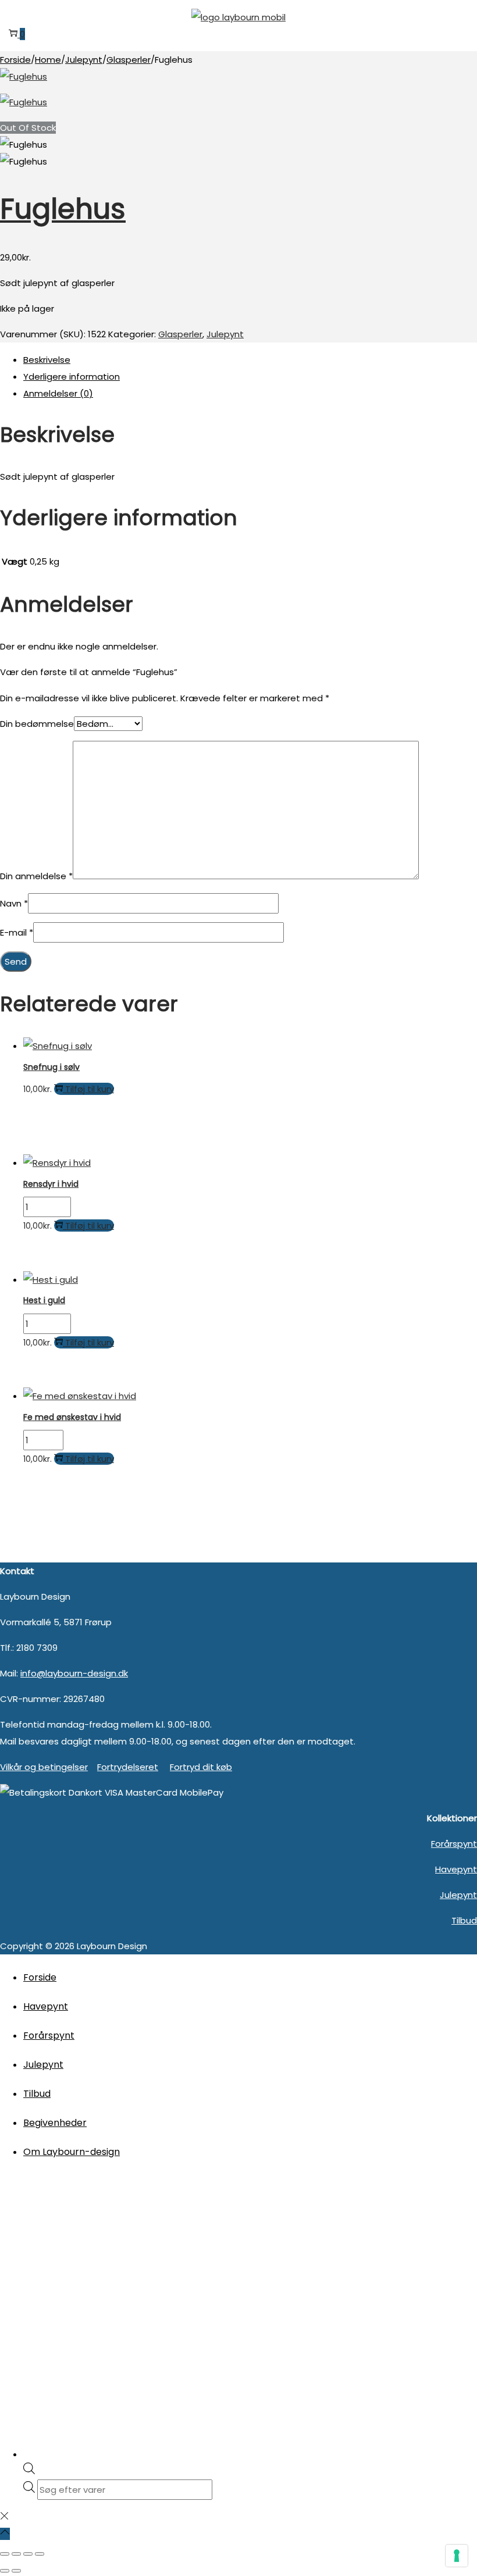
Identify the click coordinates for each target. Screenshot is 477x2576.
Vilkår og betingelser (44, 1767)
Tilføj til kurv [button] (90, 1089)
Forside (15, 60)
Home (48, 60)
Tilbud (464, 1920)
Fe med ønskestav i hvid (72, 1417)
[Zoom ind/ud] (5, 2554)
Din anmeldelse (36, 876)
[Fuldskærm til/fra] (16, 2554)
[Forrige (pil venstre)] (5, 2571)
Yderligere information (72, 377)
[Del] (28, 2554)
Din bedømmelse (37, 724)
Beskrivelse (47, 360)
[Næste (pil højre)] (16, 2571)
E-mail (17, 932)
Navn (14, 903)
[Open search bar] (29, 2471)
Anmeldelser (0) (58, 393)
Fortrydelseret (128, 1767)
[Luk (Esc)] (40, 2554)
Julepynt (84, 60)
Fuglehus (63, 209)
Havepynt (456, 1869)
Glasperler (129, 60)
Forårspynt (454, 1844)
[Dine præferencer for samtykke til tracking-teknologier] (457, 2556)
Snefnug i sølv (51, 1067)
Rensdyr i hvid (51, 1184)
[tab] (250, 360)
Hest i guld (44, 1300)
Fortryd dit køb (201, 1767)
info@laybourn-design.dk (74, 1673)
